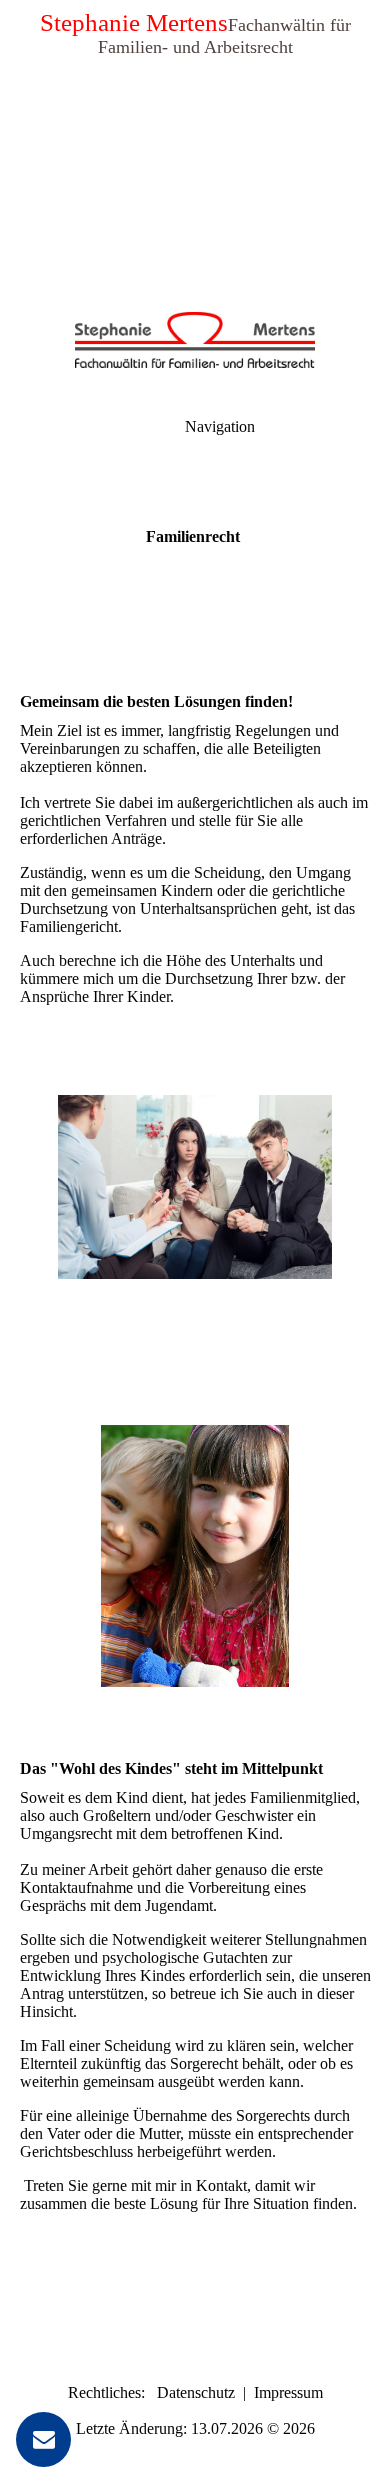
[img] (195, 140)
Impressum (288, 2392)
